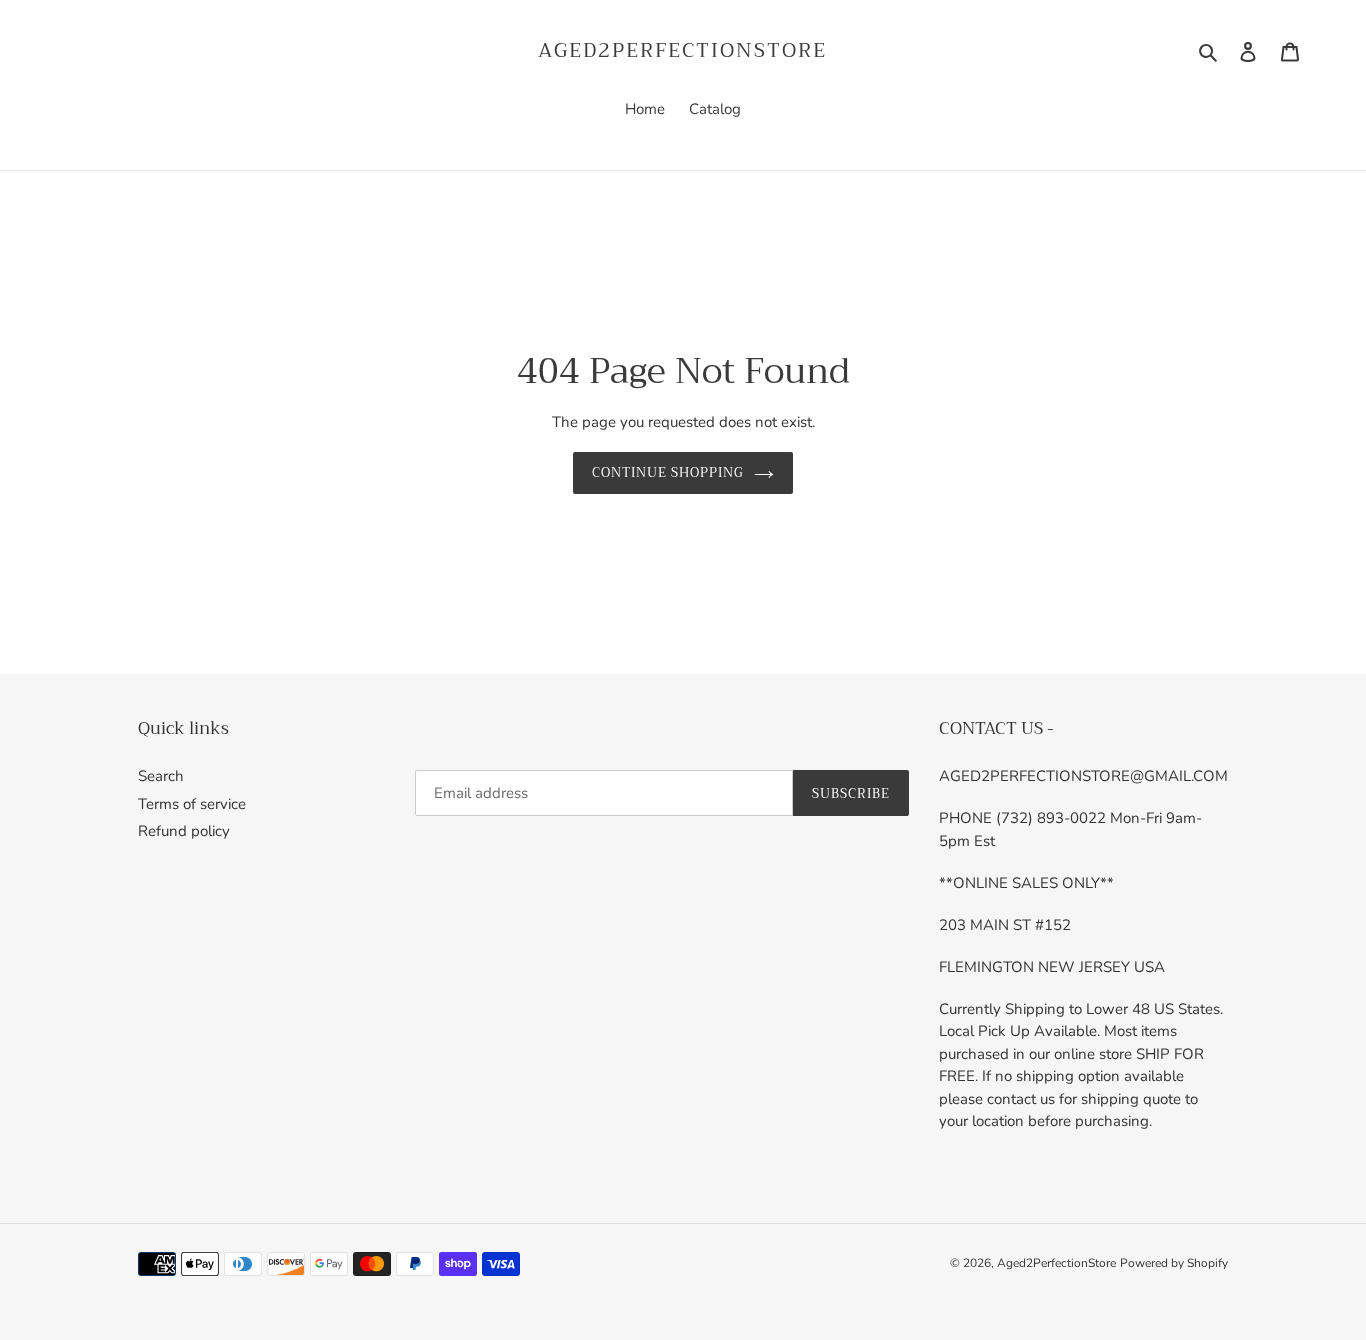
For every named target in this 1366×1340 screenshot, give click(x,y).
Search (161, 776)
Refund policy (184, 831)
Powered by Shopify (1174, 1263)
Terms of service (192, 804)
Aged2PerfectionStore (682, 51)
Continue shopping (668, 472)
